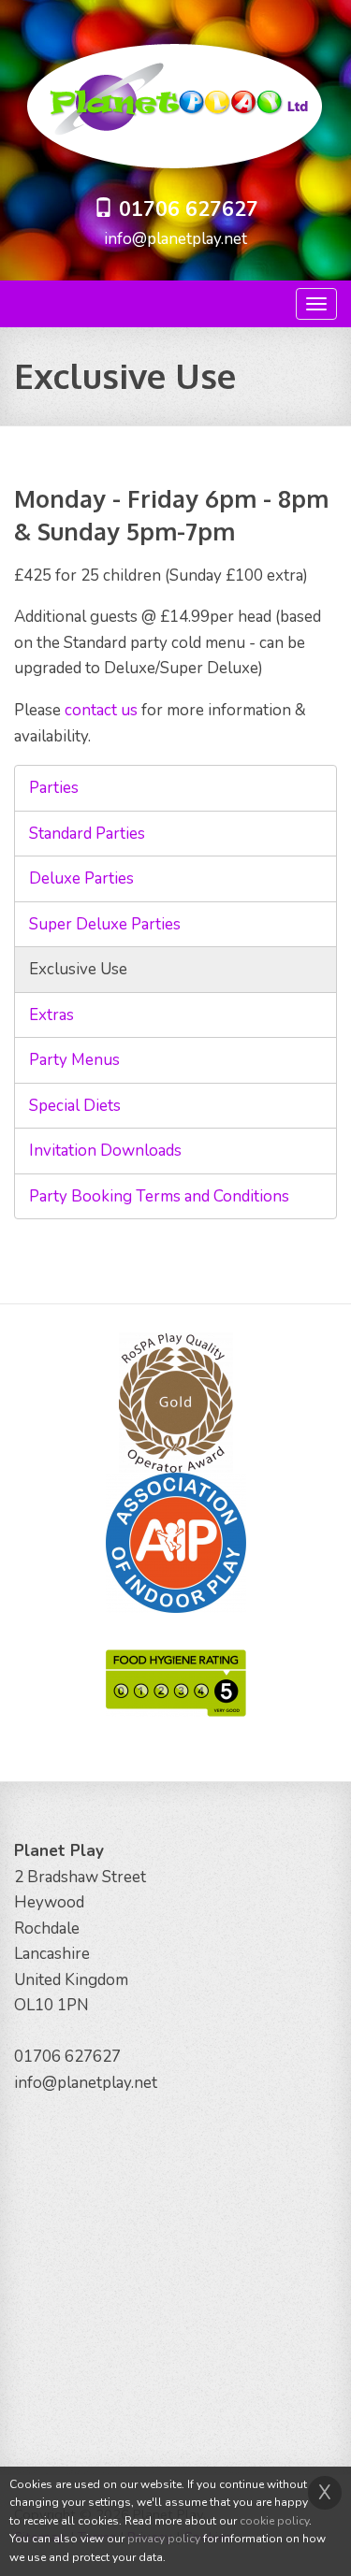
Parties (54, 788)
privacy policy (164, 2539)
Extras (51, 1015)
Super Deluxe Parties (105, 924)
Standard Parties (87, 834)
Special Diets (75, 1106)
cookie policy (274, 2521)
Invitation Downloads (105, 1151)
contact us (101, 710)
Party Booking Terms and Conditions (159, 1196)
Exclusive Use (78, 969)
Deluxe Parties (81, 878)
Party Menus (74, 1060)
